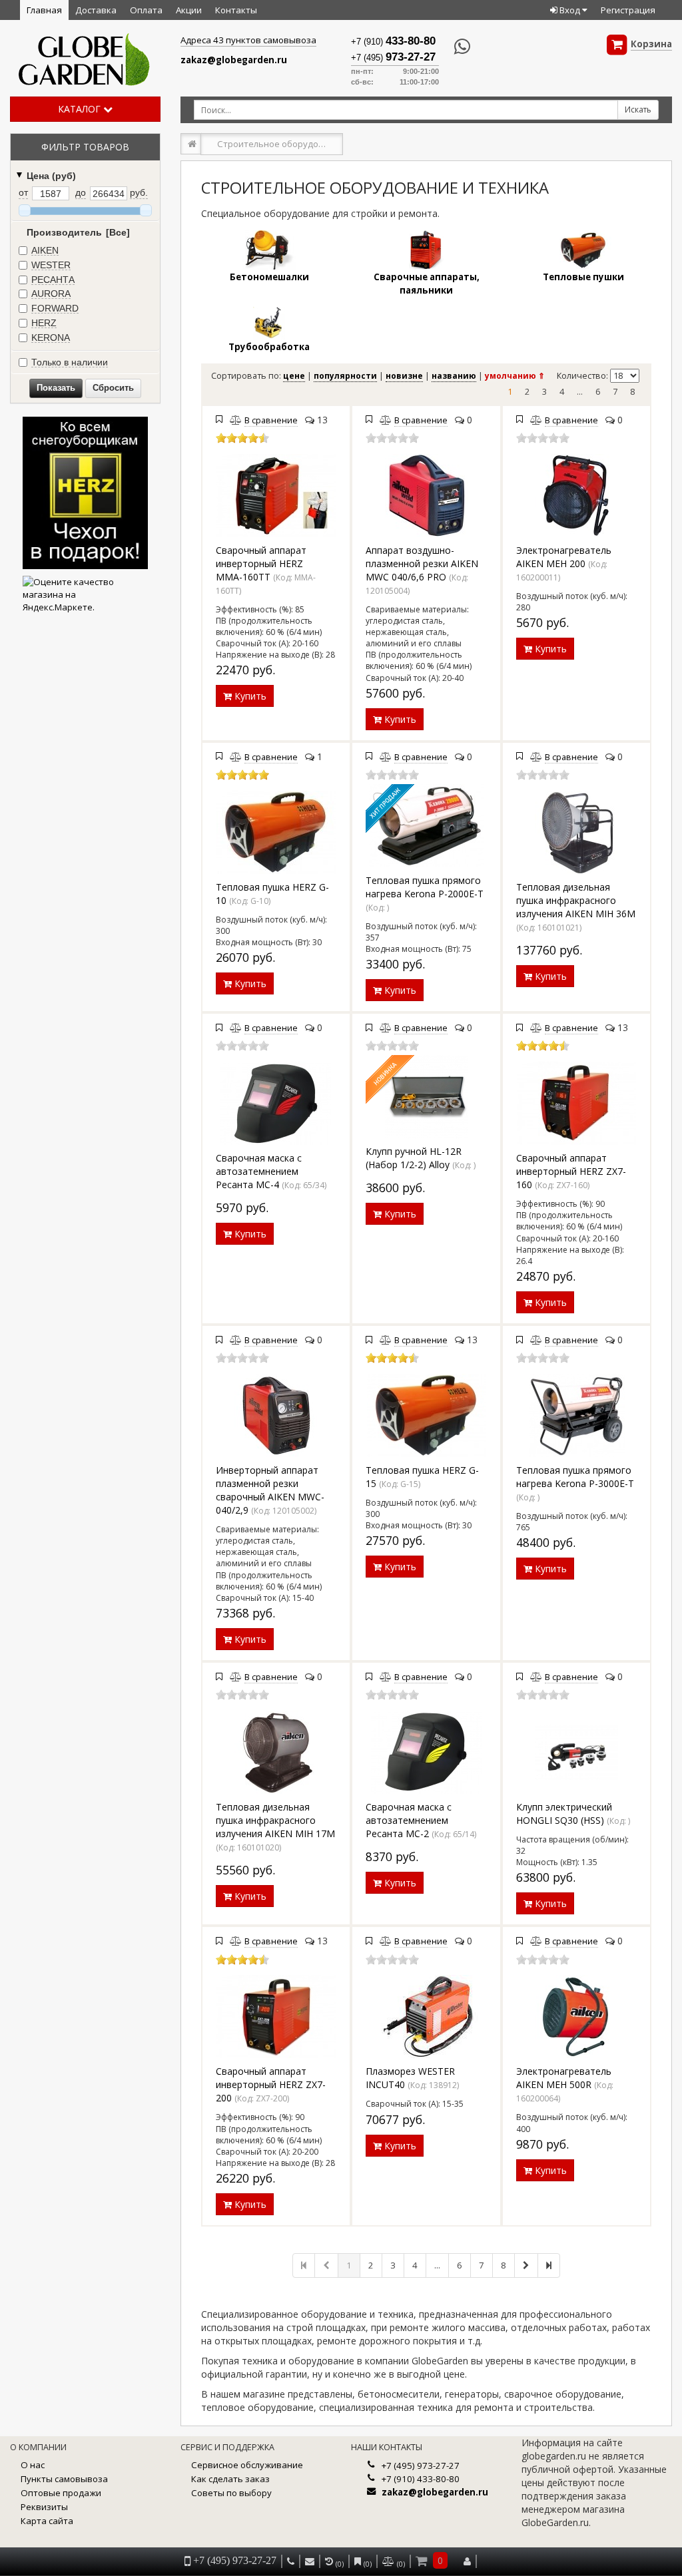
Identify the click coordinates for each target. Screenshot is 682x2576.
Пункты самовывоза (64, 2479)
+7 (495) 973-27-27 (421, 2466)
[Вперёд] (526, 2265)
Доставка (96, 10)
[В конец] (549, 2265)
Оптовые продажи (61, 2493)
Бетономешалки (269, 277)
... (580, 392)
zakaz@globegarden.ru (234, 60)
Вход (570, 10)
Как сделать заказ (230, 2479)
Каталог (81, 109)
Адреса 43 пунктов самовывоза (248, 40)
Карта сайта (47, 2521)
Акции (189, 10)
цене (294, 376)
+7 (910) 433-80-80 (421, 2479)
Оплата (146, 10)
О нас (33, 2465)
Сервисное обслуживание (247, 2465)
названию (454, 376)
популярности (345, 376)
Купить (249, 696)
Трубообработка (269, 347)
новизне (404, 376)
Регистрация (628, 10)
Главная (44, 10)
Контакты (236, 10)
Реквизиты (44, 2507)
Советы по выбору (231, 2493)
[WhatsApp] (455, 47)
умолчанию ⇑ (515, 376)
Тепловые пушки (583, 277)
